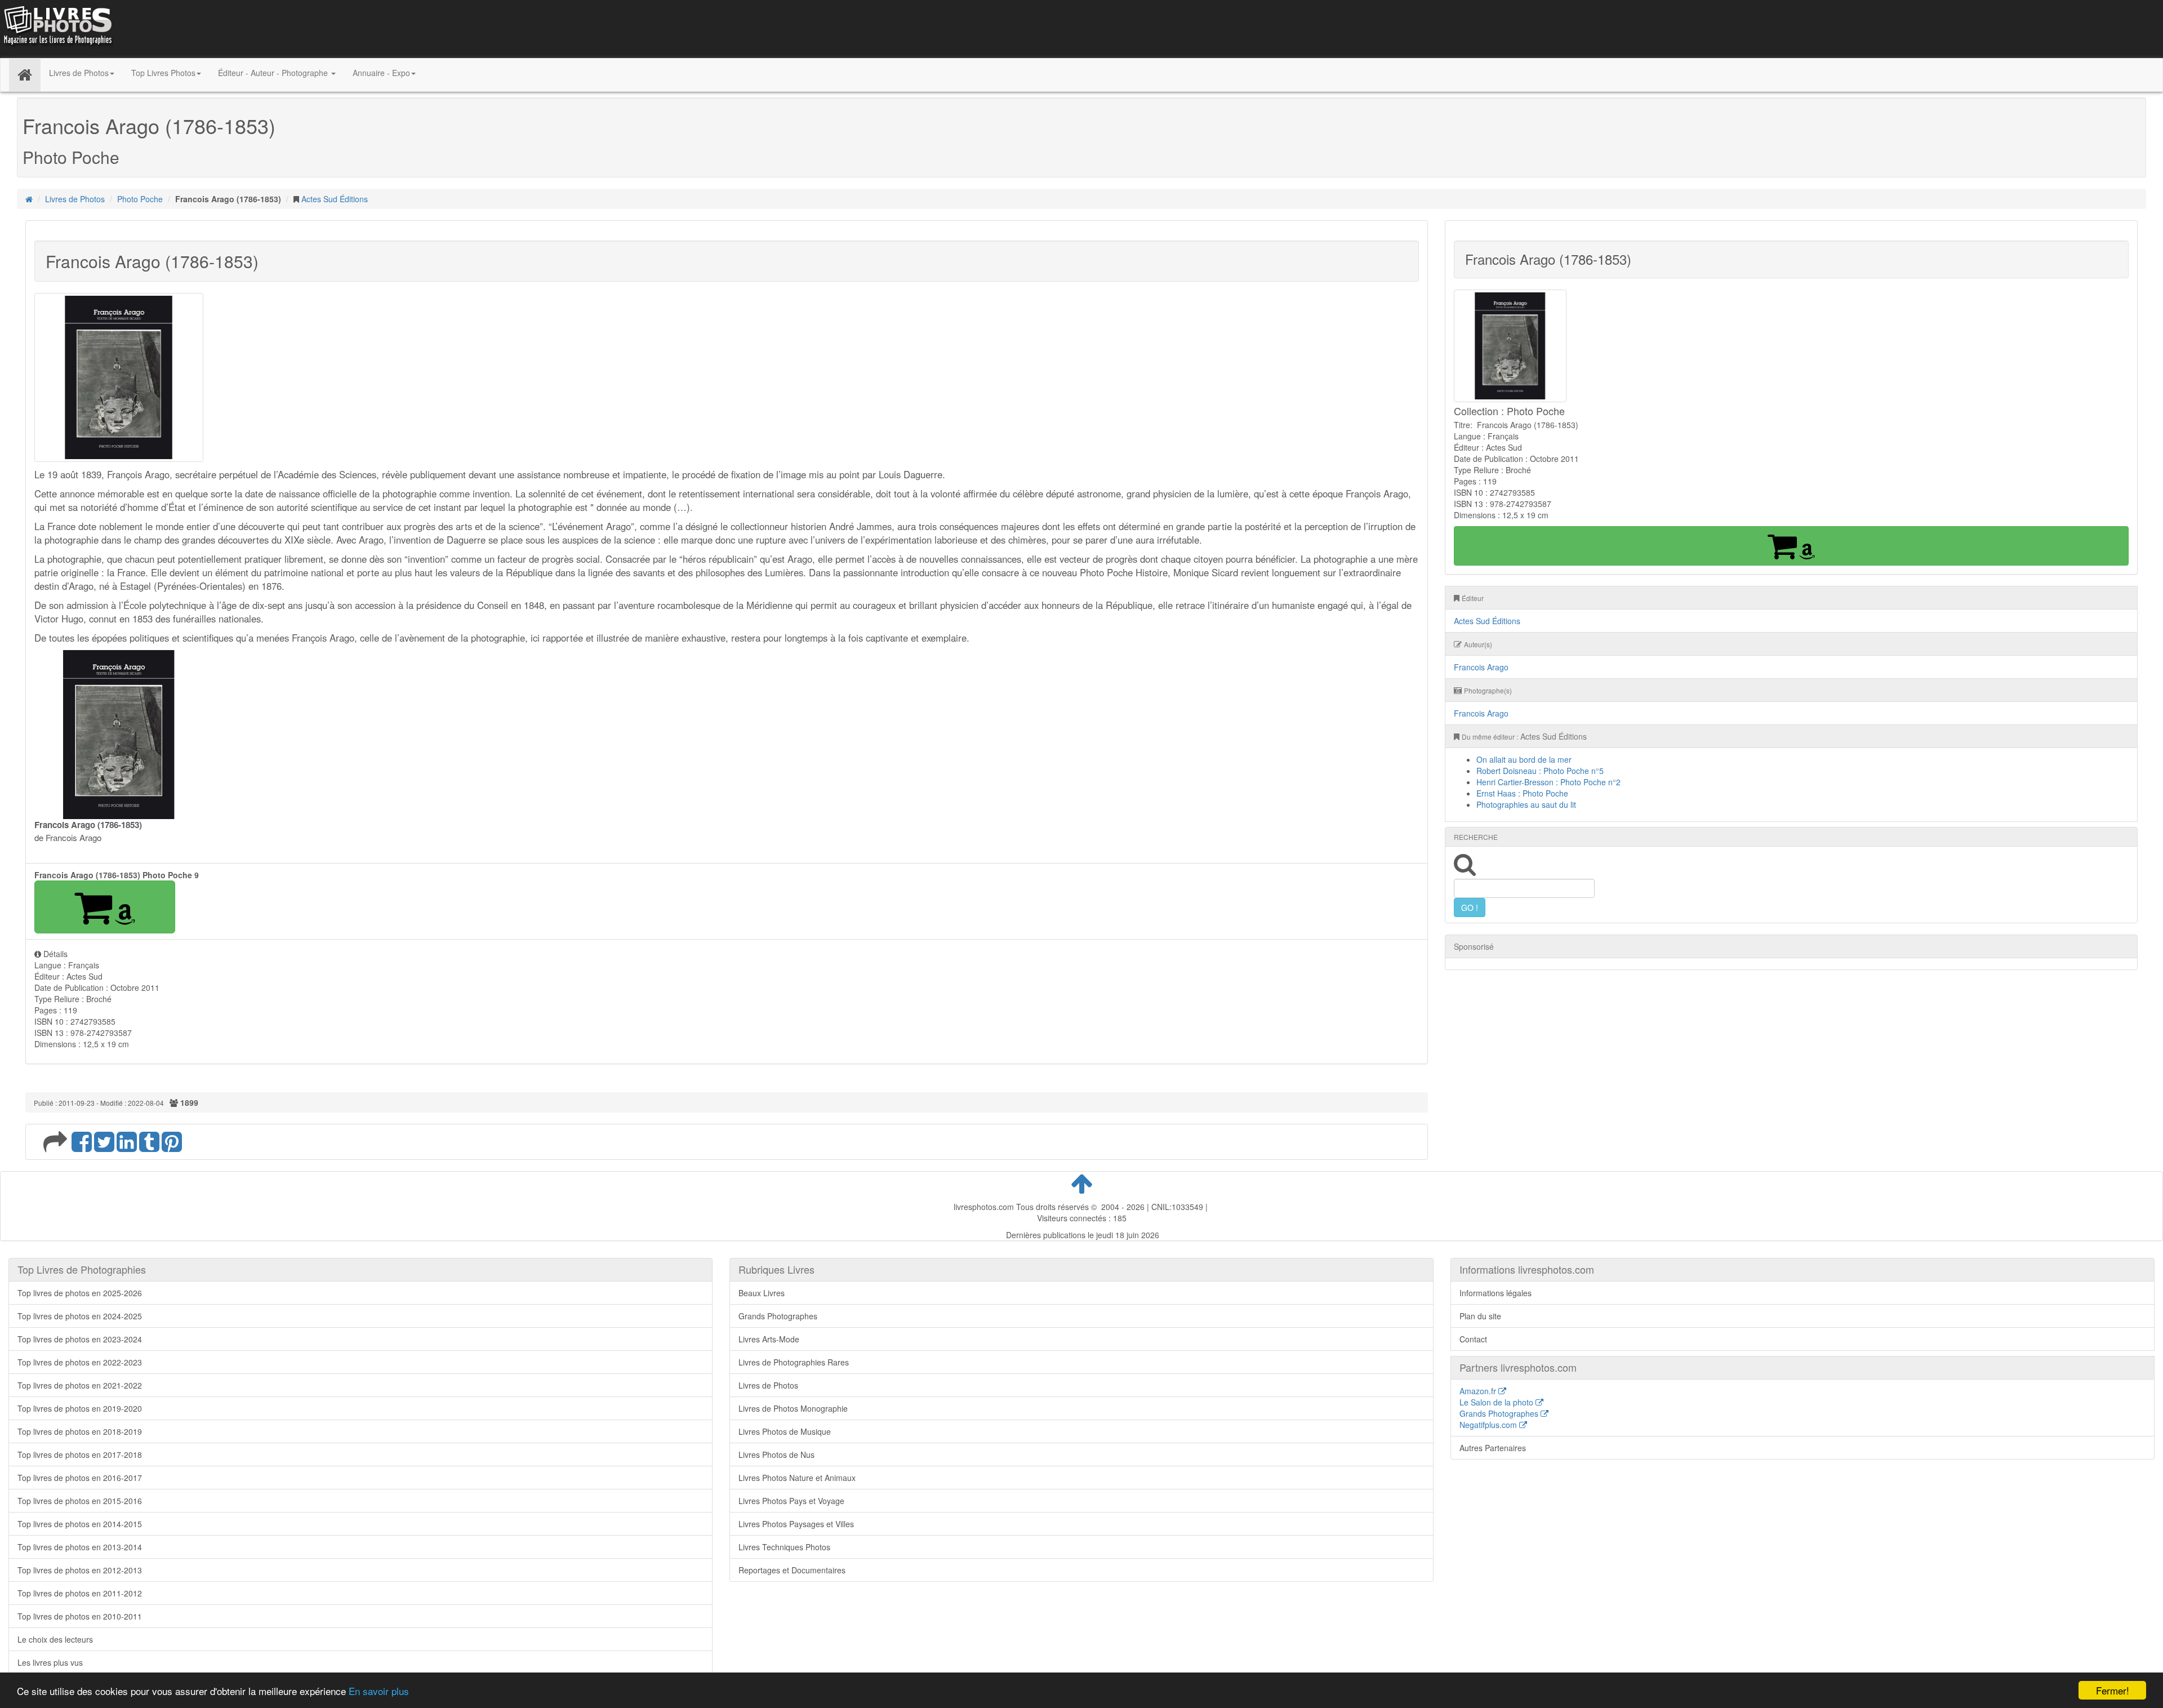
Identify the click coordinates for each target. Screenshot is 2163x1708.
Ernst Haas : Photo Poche (1522, 793)
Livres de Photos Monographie (793, 1408)
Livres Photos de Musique (785, 1431)
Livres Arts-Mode (769, 1339)
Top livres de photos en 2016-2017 (80, 1478)
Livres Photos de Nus (776, 1455)
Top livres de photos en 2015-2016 (80, 1501)
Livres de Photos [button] (79, 73)
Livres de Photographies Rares (794, 1362)
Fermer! (2113, 1690)
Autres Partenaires (1493, 1448)
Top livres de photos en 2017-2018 (80, 1455)
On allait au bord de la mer (1524, 759)
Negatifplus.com (1489, 1425)
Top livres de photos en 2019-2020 (80, 1408)
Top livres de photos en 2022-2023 (80, 1362)
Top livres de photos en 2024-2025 (80, 1316)
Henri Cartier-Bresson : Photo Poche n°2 (1548, 782)
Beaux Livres (762, 1293)
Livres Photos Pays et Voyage (791, 1501)
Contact (1473, 1339)
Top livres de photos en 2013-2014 (80, 1547)
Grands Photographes (778, 1316)
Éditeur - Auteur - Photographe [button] (274, 73)
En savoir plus (379, 1691)
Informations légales (1496, 1293)
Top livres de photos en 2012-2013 (80, 1570)
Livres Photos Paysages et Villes (796, 1524)
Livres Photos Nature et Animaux (797, 1478)
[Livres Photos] (57, 28)
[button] (105, 907)
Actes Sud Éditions (335, 199)
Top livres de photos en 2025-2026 (80, 1293)
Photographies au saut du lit (1526, 804)
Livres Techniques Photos (784, 1547)
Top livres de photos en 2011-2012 (80, 1593)
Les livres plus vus (50, 1662)
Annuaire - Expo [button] (381, 73)
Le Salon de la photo (1497, 1402)
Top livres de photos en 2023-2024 (80, 1339)
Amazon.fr (1479, 1391)
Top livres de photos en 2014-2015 (80, 1524)
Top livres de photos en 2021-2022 (80, 1385)
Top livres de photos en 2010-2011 (80, 1616)
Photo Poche (140, 199)
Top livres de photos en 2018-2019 (80, 1431)
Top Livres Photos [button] (163, 73)
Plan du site (1480, 1316)
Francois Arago (1481, 667)
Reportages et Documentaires (792, 1570)
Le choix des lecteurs (55, 1639)
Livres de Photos (75, 199)
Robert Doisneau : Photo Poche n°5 (1540, 771)
